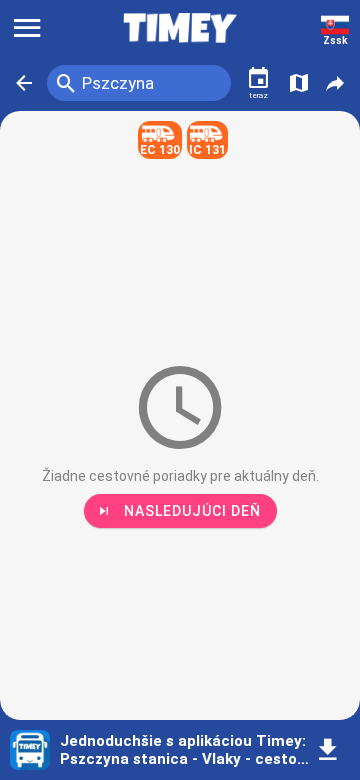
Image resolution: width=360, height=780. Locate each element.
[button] (24, 83)
